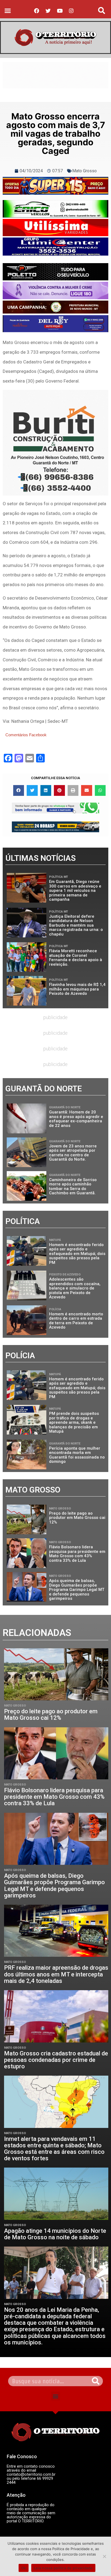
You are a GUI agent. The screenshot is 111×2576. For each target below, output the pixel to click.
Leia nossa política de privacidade (63, 2568)
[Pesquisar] (96, 2381)
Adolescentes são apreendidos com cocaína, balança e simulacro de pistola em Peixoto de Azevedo (75, 1288)
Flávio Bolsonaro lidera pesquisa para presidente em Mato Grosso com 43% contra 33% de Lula (77, 1554)
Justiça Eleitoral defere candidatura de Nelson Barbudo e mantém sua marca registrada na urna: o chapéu (76, 925)
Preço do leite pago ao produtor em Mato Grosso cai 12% (77, 1518)
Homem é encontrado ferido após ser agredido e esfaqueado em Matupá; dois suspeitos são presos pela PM (77, 1254)
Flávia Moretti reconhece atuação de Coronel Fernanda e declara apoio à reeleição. (76, 958)
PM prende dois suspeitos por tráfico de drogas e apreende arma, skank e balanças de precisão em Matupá (74, 1422)
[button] (8, 11)
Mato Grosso (84, 171)
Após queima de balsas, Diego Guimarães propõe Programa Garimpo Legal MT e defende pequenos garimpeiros (77, 1590)
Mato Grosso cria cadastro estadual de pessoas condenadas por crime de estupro (56, 2060)
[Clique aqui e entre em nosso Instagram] (55, 247)
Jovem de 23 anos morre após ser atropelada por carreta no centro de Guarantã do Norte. (73, 1153)
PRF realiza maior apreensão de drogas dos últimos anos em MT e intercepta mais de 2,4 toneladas (56, 1974)
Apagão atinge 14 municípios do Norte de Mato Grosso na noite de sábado (55, 2234)
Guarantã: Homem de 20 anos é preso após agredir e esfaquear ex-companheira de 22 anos (76, 1119)
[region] (55, 75)
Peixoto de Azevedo (65, 1275)
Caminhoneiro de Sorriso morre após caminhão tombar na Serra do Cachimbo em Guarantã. (73, 1186)
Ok (24, 2568)
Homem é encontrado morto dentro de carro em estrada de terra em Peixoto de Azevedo (76, 1321)
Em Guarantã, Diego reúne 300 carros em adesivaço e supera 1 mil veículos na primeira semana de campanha (75, 890)
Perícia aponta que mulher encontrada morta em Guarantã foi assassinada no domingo (77, 1455)
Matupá (55, 1240)
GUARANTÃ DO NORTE (65, 1107)
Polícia (55, 1309)
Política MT (58, 877)
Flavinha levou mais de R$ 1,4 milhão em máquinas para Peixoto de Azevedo (77, 989)
